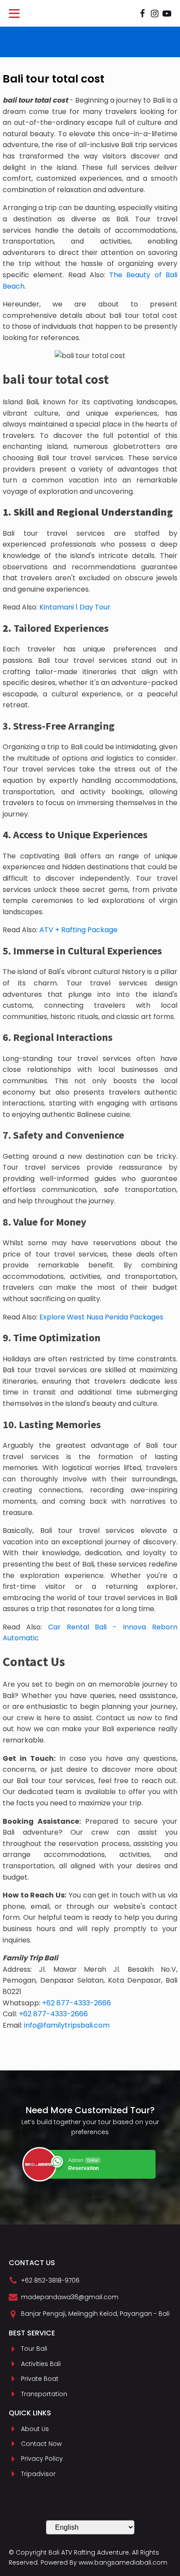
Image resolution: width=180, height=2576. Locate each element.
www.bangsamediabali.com (123, 2562)
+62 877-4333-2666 (76, 2003)
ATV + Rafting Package (78, 930)
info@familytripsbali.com (67, 2025)
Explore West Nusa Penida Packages (101, 1317)
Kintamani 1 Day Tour (75, 607)
